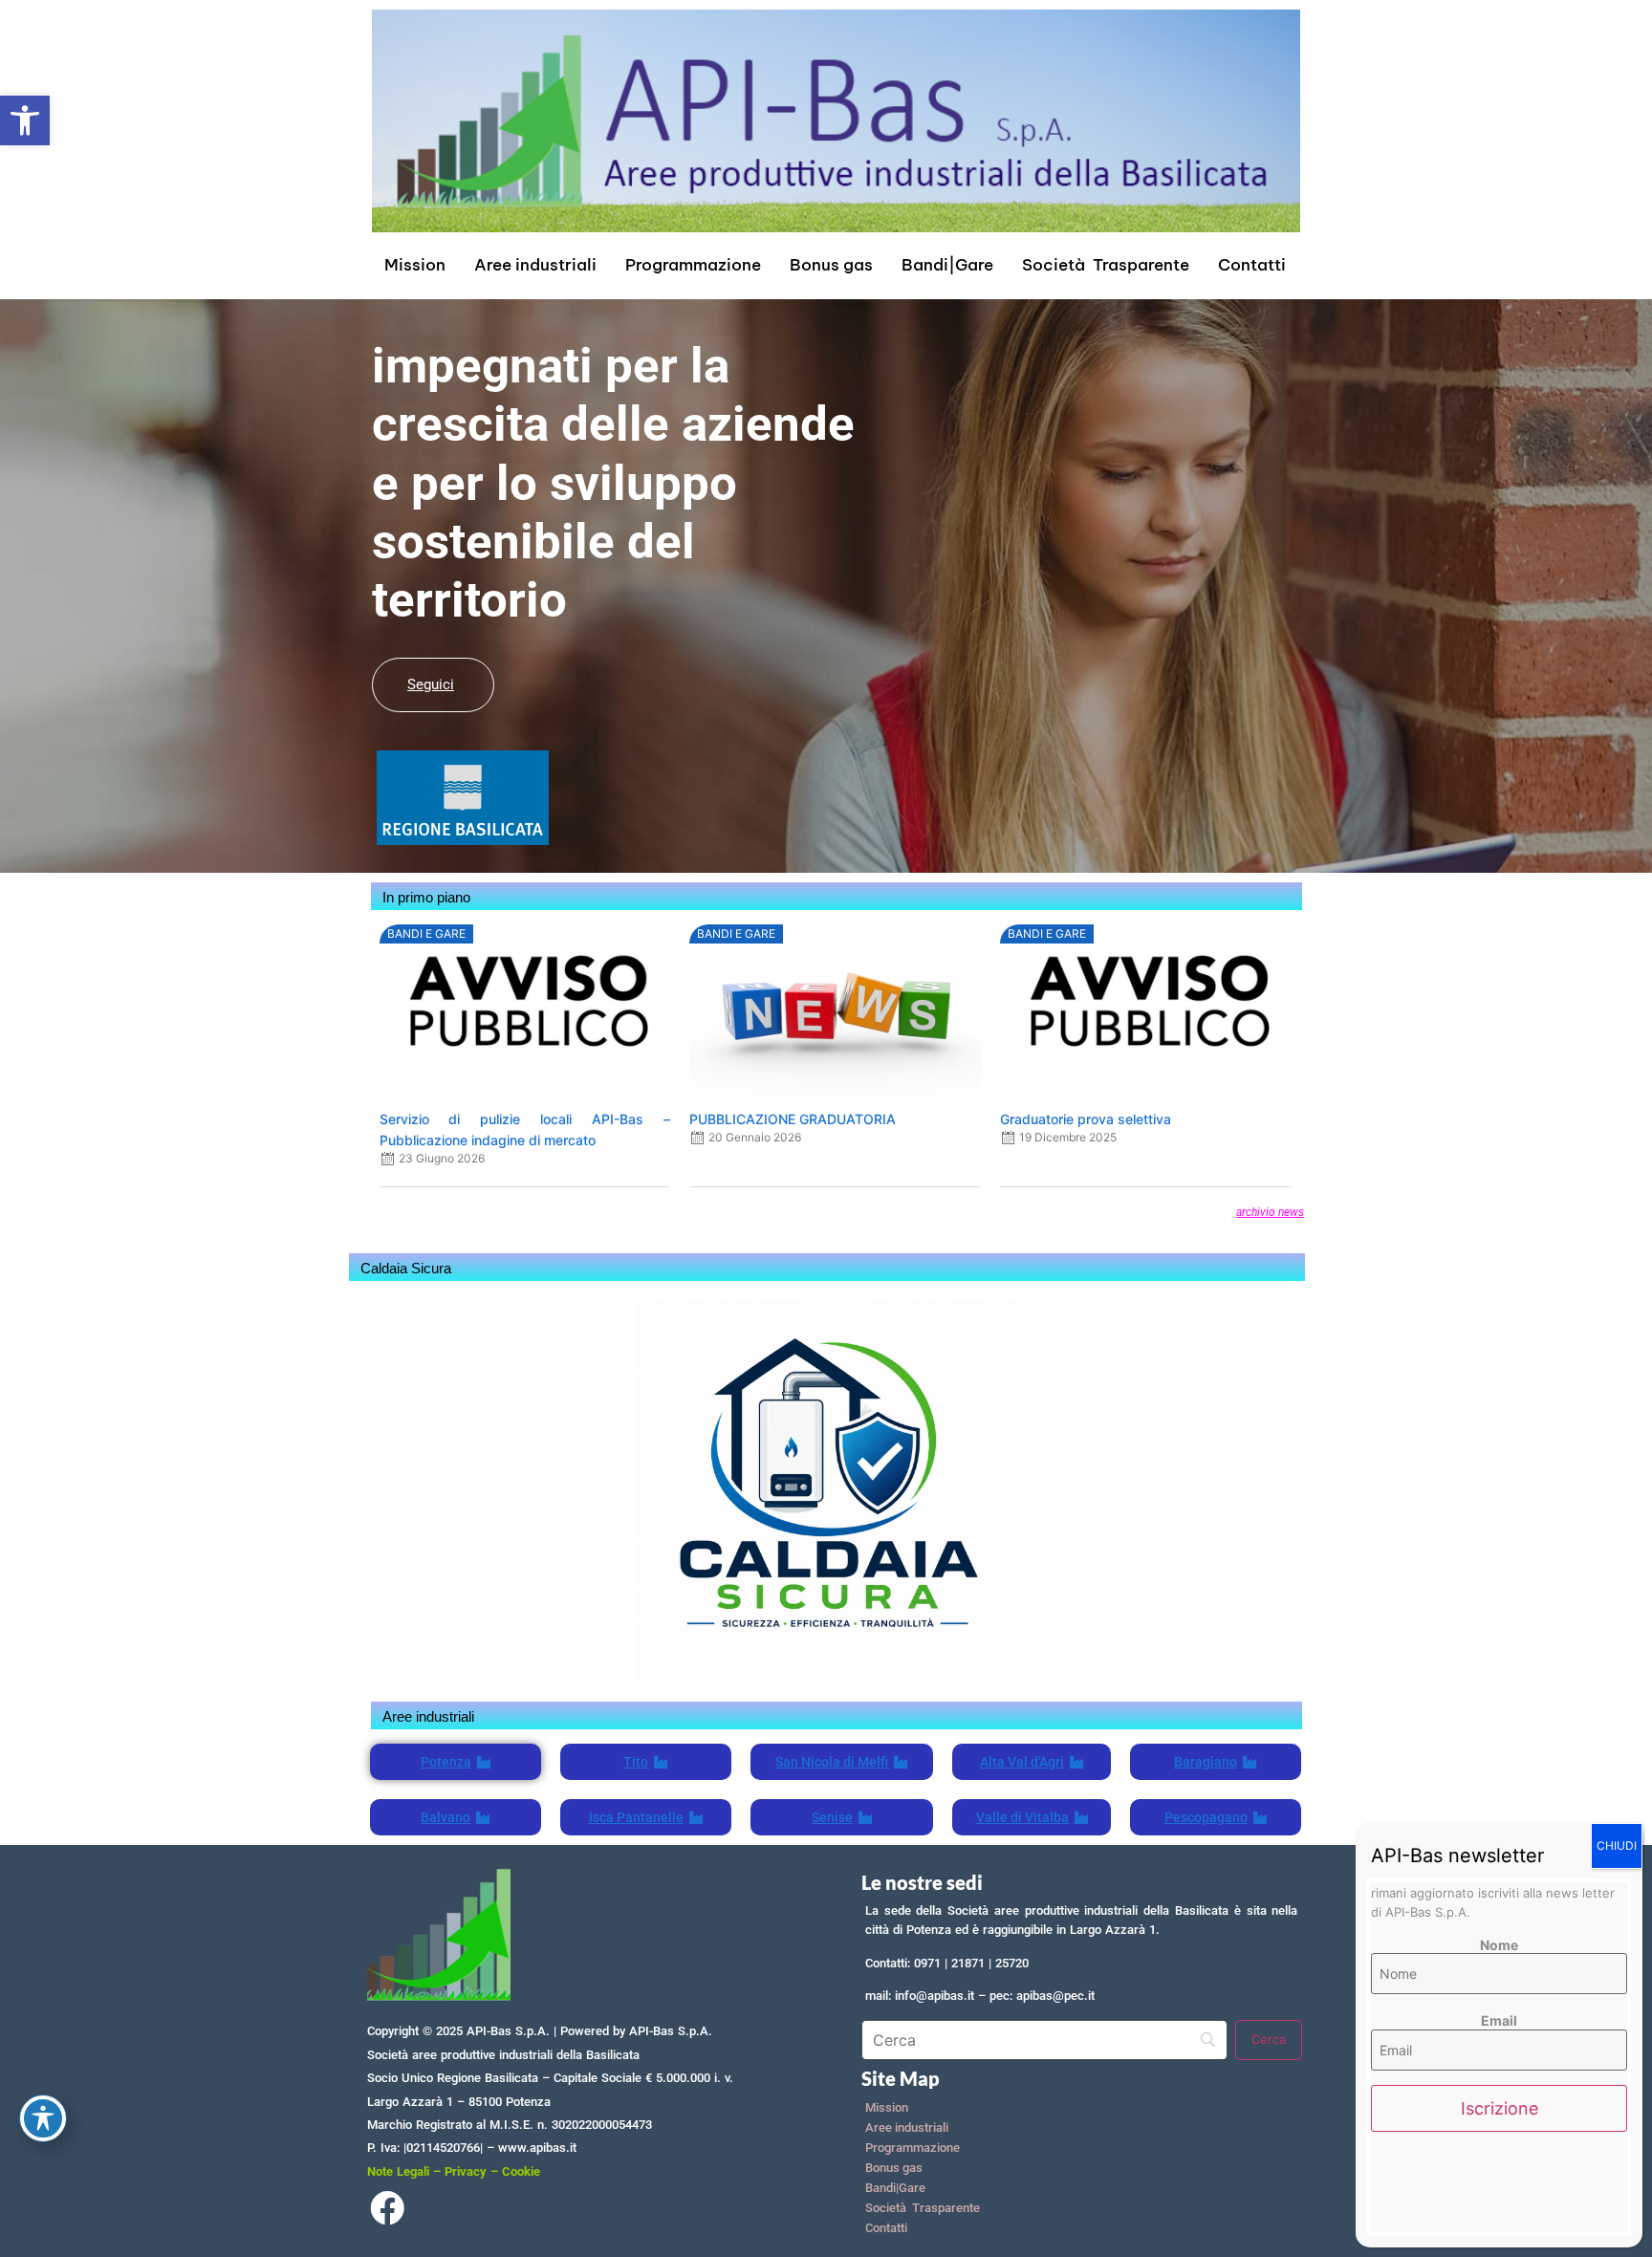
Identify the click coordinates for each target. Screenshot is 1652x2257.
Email (1499, 2021)
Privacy (466, 2171)
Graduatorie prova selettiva (1086, 1119)
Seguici (431, 684)
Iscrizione (1500, 2108)
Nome (1499, 1945)
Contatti (1252, 265)
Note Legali (398, 2171)
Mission (415, 265)
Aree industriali (535, 265)
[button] (25, 120)
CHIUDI (1617, 1845)
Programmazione (693, 265)
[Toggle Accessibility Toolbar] (43, 2118)
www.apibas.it (537, 2148)
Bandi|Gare (947, 265)
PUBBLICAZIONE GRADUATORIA (793, 1119)
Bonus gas (831, 265)
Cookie (521, 2171)
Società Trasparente (1106, 265)
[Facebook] (387, 2213)
